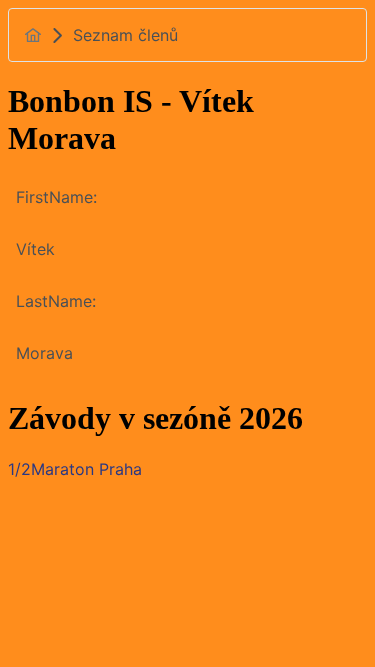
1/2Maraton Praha (75, 469)
